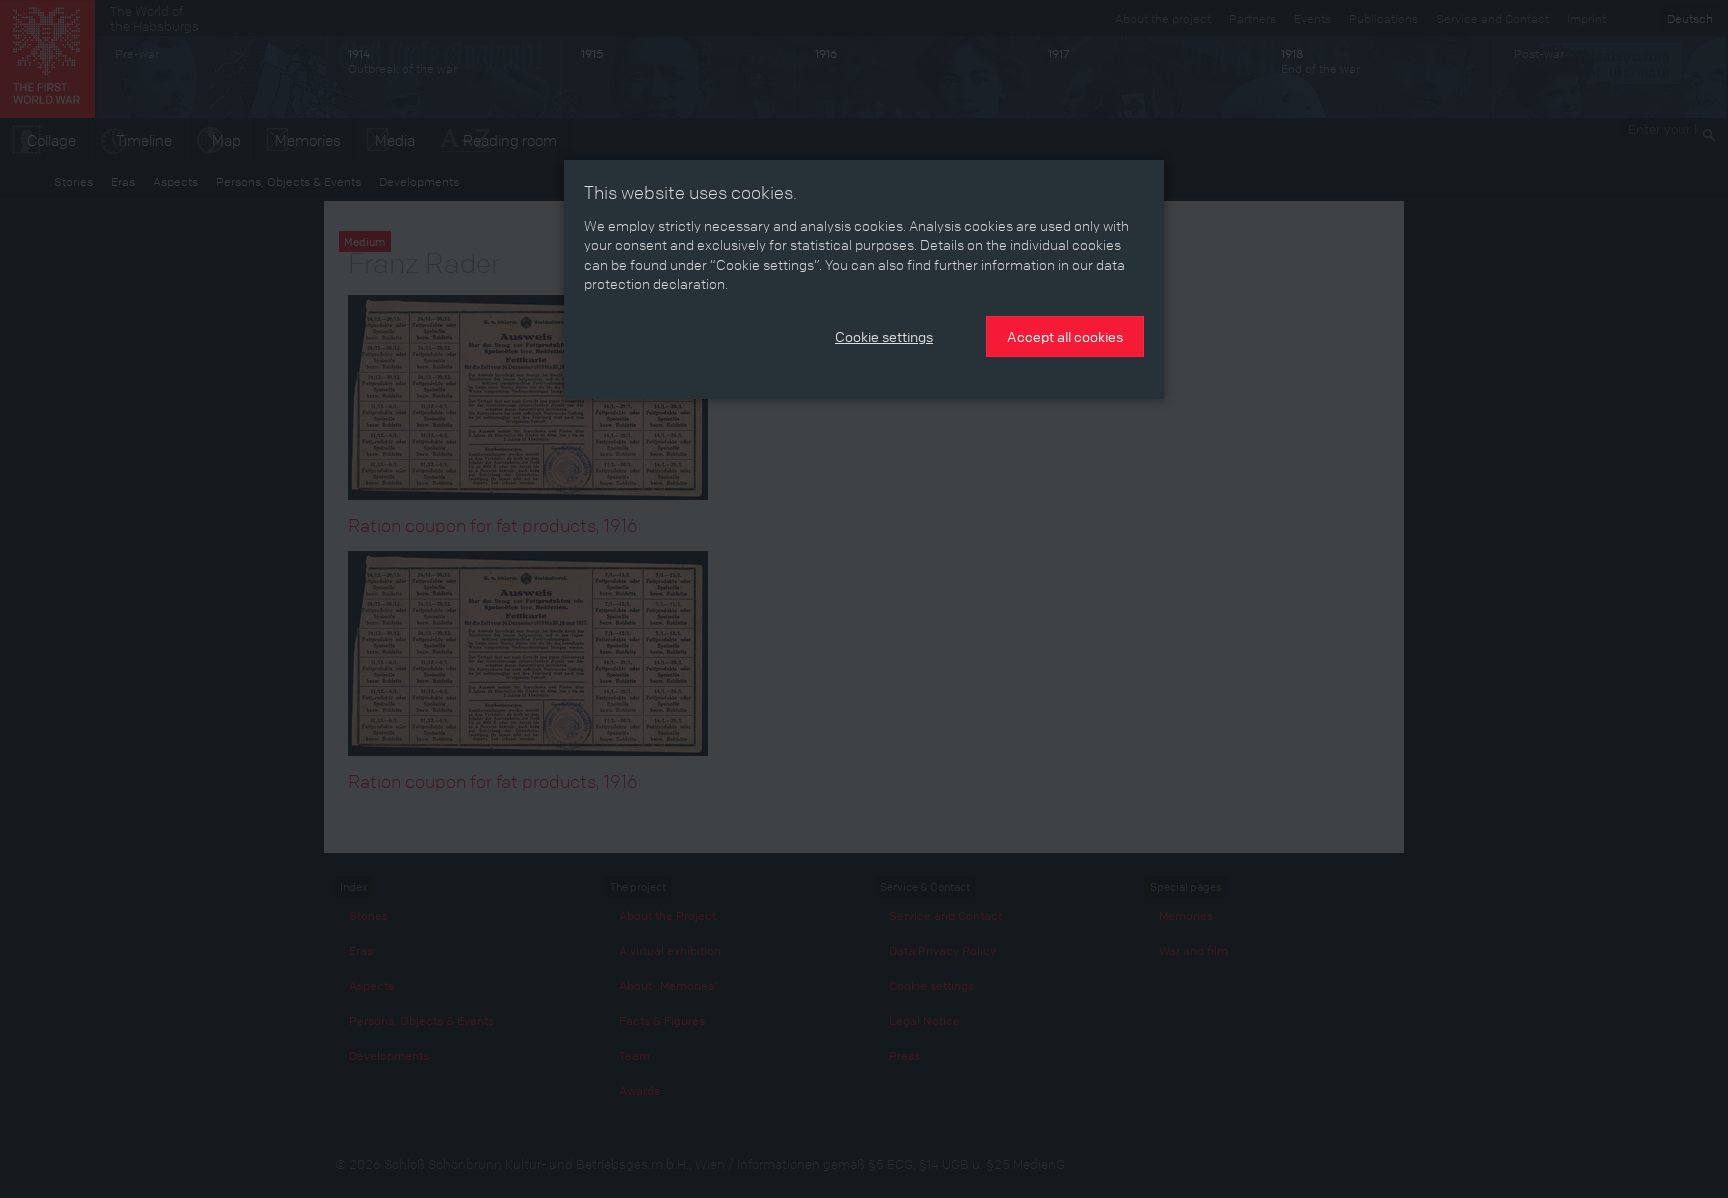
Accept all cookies (1065, 336)
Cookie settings (884, 336)
